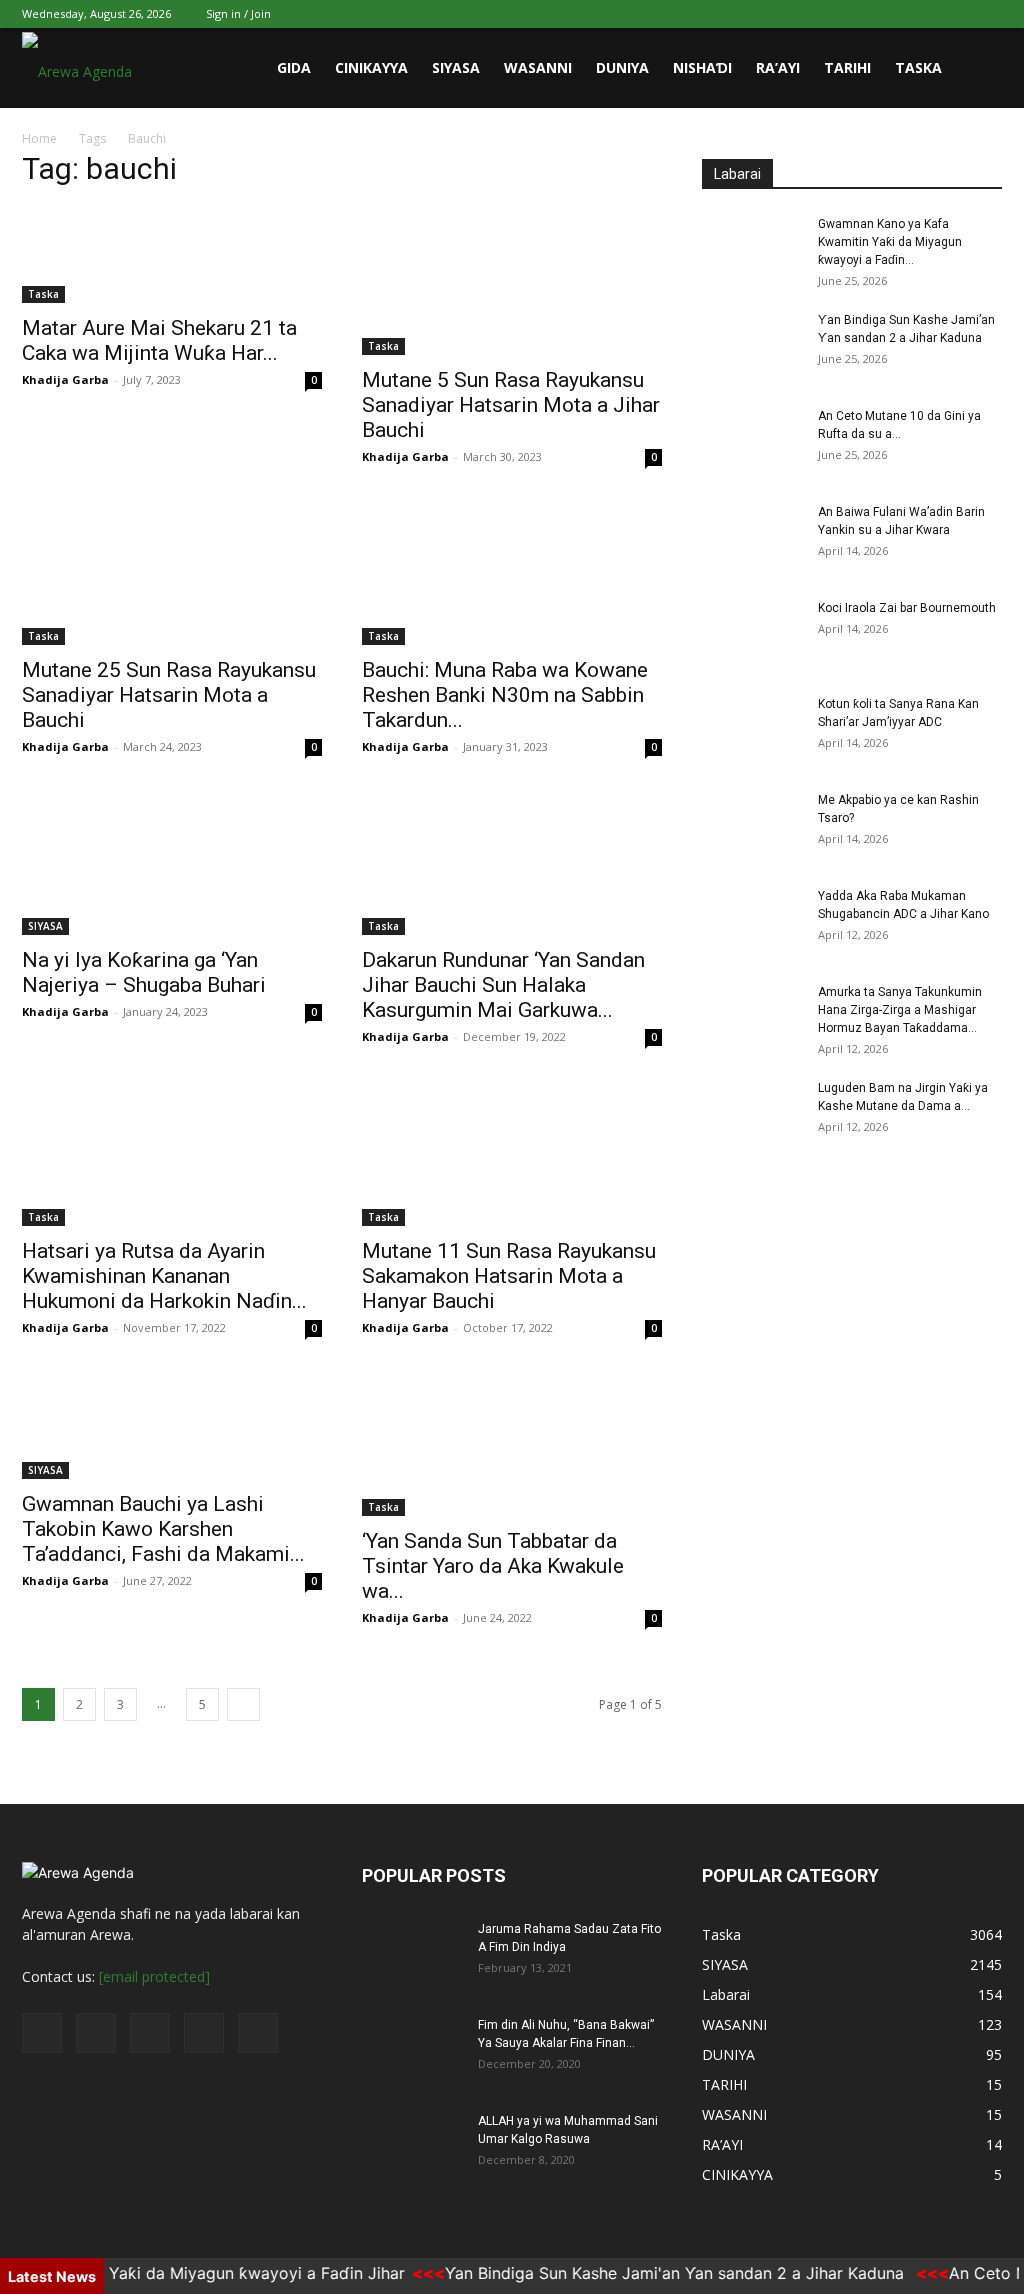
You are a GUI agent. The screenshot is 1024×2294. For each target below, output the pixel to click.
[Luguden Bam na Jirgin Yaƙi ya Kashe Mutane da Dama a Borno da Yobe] (752, 1114)
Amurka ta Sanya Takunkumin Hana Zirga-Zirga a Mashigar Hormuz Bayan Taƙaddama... (900, 1010)
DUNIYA (622, 67)
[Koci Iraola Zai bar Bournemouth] (752, 634)
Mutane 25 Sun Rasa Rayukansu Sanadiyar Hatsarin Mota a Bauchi (169, 695)
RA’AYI (778, 67)
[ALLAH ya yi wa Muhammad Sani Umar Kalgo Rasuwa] (412, 2147)
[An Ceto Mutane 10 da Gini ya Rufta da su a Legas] (752, 442)
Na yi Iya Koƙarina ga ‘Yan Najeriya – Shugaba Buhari (144, 972)
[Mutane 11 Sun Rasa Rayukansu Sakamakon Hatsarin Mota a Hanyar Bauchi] (512, 1151)
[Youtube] (987, 14)
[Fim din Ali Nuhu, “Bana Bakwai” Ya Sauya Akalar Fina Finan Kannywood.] (412, 2051)
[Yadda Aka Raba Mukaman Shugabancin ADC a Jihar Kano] (752, 922)
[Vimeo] (921, 14)
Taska (918, 67)
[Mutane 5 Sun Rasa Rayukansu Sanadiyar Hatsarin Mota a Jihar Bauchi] (512, 281)
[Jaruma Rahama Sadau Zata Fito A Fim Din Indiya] (412, 1955)
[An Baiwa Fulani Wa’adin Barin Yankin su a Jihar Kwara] (752, 538)
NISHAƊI (702, 67)
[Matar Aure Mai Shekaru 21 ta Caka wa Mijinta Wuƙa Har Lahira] (172, 255)
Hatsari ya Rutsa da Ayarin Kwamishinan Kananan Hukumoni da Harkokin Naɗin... (164, 1276)
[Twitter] (888, 14)
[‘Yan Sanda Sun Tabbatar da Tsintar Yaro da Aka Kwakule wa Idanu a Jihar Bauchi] (512, 1442)
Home (39, 138)
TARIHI (847, 67)
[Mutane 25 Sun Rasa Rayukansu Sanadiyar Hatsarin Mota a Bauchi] (172, 571)
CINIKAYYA (371, 67)
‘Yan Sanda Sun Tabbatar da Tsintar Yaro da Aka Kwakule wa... (493, 1566)
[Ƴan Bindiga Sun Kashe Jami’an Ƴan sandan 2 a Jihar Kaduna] (752, 346)
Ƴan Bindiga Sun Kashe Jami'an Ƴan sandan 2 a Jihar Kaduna (654, 2273)
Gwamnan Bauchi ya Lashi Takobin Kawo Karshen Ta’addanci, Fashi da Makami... (163, 1529)
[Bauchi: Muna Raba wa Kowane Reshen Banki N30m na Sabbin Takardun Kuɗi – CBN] (512, 571)
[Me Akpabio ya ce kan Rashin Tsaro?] (752, 826)
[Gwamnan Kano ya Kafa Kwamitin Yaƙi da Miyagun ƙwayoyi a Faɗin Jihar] (752, 250)
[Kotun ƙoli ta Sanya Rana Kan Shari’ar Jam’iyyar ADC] (752, 730)
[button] (978, 69)
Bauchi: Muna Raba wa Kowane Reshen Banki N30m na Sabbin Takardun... (505, 695)
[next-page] (243, 1704)
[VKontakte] (954, 14)
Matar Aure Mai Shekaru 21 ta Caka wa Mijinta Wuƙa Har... (159, 340)
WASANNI (538, 67)
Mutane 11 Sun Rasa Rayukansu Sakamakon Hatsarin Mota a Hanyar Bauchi (509, 1276)
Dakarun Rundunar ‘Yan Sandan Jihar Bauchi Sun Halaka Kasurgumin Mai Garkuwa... (503, 985)
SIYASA (456, 67)
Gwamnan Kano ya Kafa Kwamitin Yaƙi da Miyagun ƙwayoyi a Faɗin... (890, 242)
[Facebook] (855, 14)
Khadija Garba (65, 379)
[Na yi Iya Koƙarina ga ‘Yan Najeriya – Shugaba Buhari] (172, 861)
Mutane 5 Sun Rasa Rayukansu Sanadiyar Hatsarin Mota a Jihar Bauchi (511, 405)
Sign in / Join (238, 13)
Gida (294, 67)
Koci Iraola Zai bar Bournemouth (907, 608)
